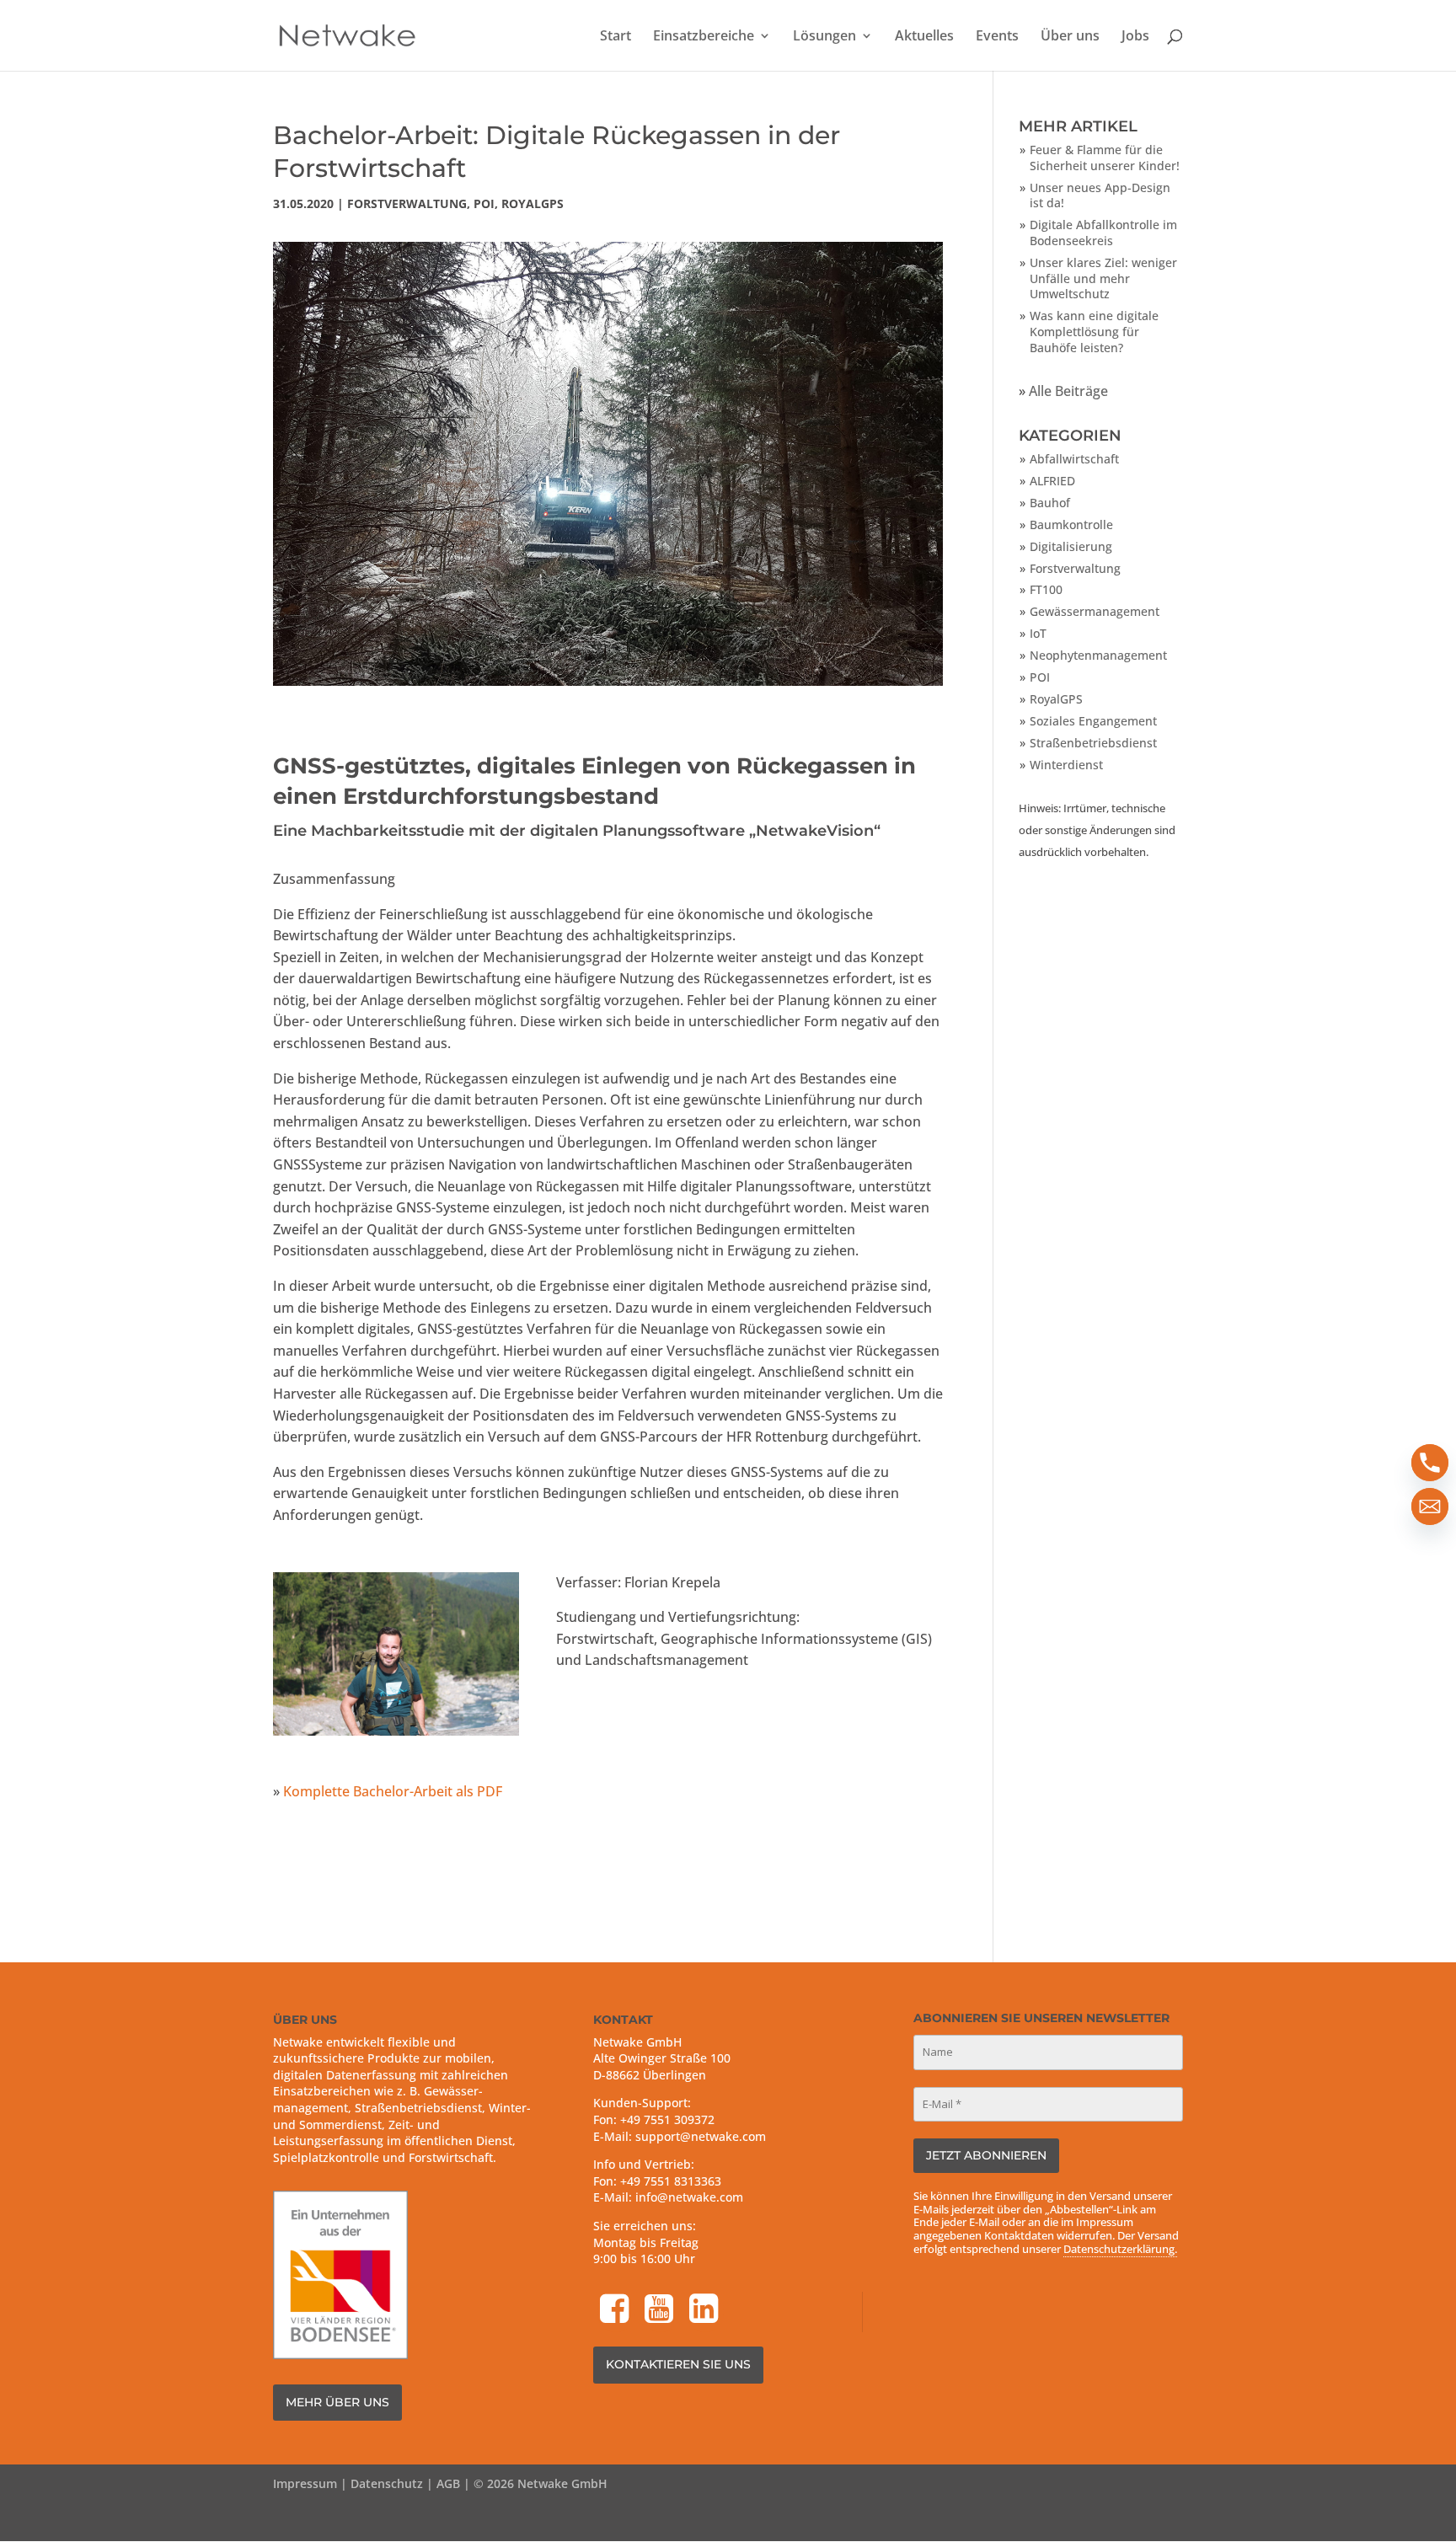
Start (616, 37)
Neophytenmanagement (1098, 655)
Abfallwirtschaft (1074, 459)
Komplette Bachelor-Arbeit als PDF (393, 1791)
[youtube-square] (661, 2311)
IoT (1038, 633)
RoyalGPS (533, 203)
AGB (448, 2483)
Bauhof (1050, 503)
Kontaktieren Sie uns (678, 2364)
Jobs (1135, 37)
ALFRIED (1052, 481)
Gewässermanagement (1095, 611)
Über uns (1070, 37)
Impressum (305, 2483)
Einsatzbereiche (704, 37)
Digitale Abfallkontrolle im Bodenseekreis (1103, 233)
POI (484, 203)
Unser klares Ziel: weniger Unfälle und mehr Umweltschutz (1103, 278)
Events (997, 37)
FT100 (1046, 589)
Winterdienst (1066, 765)
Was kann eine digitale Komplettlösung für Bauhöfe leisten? (1094, 331)
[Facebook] (616, 2311)
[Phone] (1430, 1463)
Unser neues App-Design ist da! (1100, 195)
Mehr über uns (337, 2402)
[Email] (1430, 1506)
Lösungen (824, 37)
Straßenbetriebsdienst (1093, 743)
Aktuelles (924, 37)
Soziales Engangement (1093, 721)
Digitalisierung (1071, 546)
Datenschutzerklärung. (1120, 2249)
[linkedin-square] (705, 2311)
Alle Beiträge (1068, 391)
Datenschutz (387, 2483)
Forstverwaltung (407, 203)
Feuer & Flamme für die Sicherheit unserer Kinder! (1105, 158)
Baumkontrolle (1071, 524)
